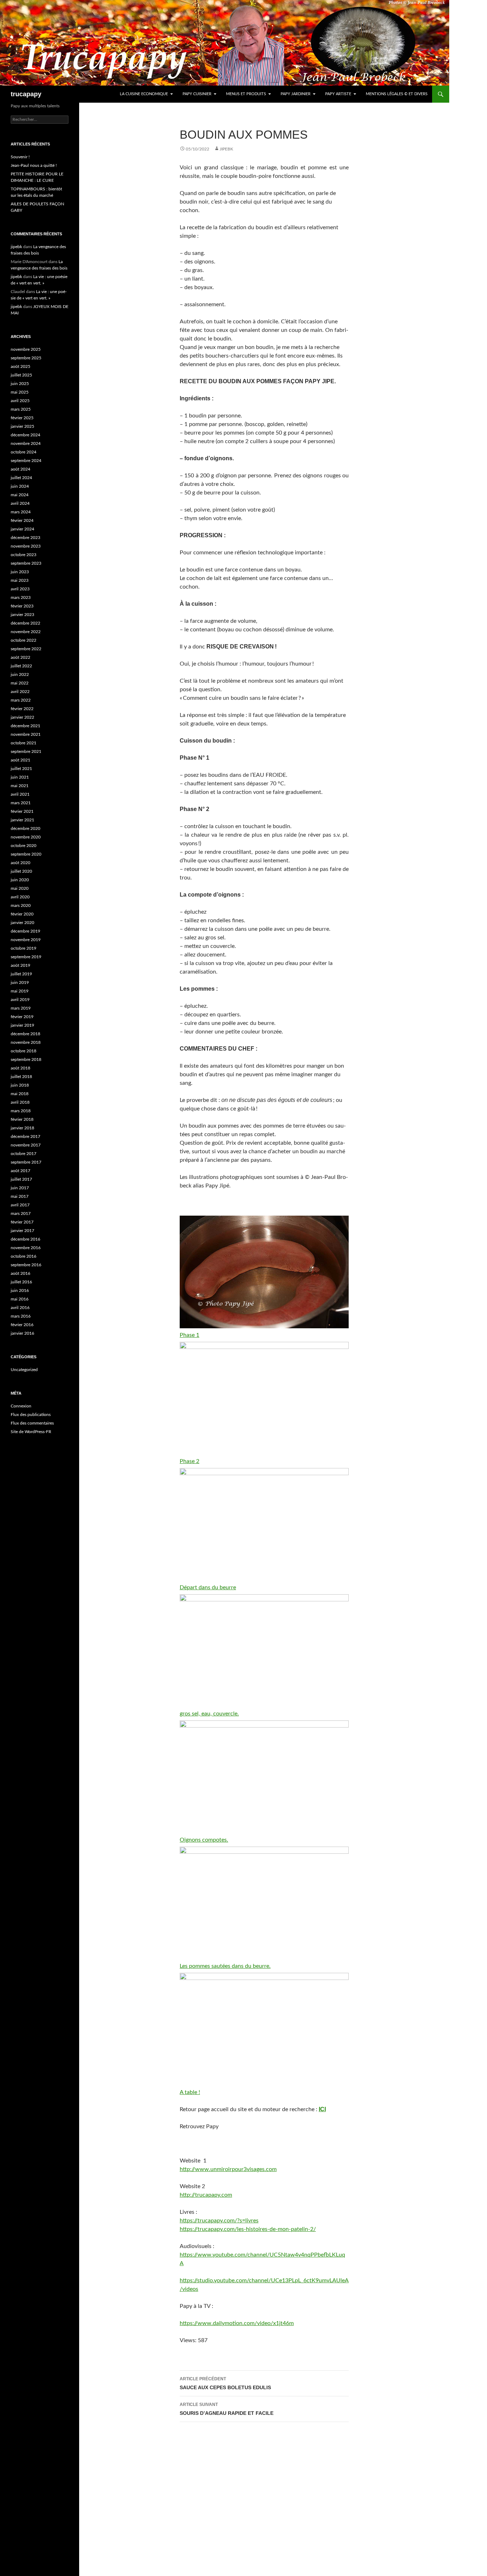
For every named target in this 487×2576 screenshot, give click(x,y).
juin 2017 (20, 1188)
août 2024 (20, 469)
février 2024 (22, 520)
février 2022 (22, 709)
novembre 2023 (26, 546)
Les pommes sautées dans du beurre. (225, 1966)
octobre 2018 (24, 1051)
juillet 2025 (21, 375)
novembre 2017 (26, 1145)
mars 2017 (21, 1213)
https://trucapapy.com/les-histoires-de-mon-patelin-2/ (248, 2229)
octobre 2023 (24, 555)
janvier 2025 (22, 426)
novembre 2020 (26, 837)
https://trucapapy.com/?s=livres (219, 2221)
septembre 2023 (26, 563)
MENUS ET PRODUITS (246, 94)
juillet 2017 (21, 1179)
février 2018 (22, 1119)
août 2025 (20, 366)
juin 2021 (20, 777)
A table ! (190, 2092)
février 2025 (22, 418)
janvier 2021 (22, 820)
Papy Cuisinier (197, 94)
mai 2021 (20, 786)
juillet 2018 (21, 1077)
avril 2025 (20, 401)
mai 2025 (20, 392)
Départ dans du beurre (208, 1587)
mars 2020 (21, 905)
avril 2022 (20, 692)
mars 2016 (21, 1316)
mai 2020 (20, 888)
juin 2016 (20, 1290)
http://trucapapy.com (206, 2195)
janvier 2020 (22, 923)
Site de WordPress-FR (31, 1432)
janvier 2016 (22, 1333)
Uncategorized (24, 1370)
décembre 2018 (25, 1034)
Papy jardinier (296, 94)
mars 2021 (21, 803)
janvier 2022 (22, 717)
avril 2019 (20, 1000)
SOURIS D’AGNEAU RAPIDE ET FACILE (227, 2409)
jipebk (226, 149)
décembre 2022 (25, 623)
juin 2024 (20, 486)
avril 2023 (20, 589)
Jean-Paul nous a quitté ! (34, 165)
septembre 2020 (26, 854)
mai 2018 (20, 1094)
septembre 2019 (26, 957)
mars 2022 (21, 700)
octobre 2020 (24, 846)
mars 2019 (21, 1008)
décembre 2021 (25, 726)
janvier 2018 (22, 1128)
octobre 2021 (24, 743)
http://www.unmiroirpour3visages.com (228, 2169)
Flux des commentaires (32, 1423)
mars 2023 (21, 597)
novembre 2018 (26, 1042)
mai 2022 (20, 683)
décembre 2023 (25, 538)
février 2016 (22, 1325)
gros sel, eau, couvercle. (209, 1714)
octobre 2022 (24, 640)
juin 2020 (20, 880)
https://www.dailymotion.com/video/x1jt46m (237, 2323)
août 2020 (20, 863)
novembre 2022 (26, 632)
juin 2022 (20, 674)
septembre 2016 (26, 1265)
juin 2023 (20, 572)
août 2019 (20, 965)
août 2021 (20, 760)
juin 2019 (20, 982)
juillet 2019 (21, 974)
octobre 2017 (24, 1154)
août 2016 (20, 1273)
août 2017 (20, 1171)
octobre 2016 (24, 1256)
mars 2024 (21, 512)
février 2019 (22, 1017)
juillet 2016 (21, 1282)
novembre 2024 (26, 443)
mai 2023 (20, 580)
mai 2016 (20, 1299)
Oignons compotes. (204, 1840)
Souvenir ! (20, 157)
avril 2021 (20, 794)
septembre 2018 (26, 1059)
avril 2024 (20, 503)
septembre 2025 (26, 358)
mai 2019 (20, 991)
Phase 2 (189, 1461)
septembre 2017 (26, 1162)
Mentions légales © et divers (397, 94)
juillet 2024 (21, 478)
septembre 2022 (26, 649)
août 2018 (20, 1068)
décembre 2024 (25, 435)
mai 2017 (20, 1196)
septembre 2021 (26, 751)
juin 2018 (20, 1085)
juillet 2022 (21, 666)
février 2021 (22, 811)
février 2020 (22, 914)
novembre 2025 (26, 349)
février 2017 (22, 1222)
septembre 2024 (26, 461)
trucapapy (26, 94)
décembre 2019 (25, 931)
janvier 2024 (22, 529)
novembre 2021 (26, 734)
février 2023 (22, 606)
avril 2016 (20, 1308)
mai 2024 (20, 495)
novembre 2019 (26, 940)
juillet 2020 (21, 871)
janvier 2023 (22, 615)
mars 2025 (21, 409)
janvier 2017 (22, 1231)
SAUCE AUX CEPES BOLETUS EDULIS (225, 2383)
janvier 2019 (22, 1025)
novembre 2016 (26, 1248)
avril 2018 (20, 1102)
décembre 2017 (25, 1136)
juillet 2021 (21, 769)
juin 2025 (20, 384)
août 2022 (20, 657)
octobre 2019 (24, 948)
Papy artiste (338, 94)
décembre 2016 (25, 1239)
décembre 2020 (25, 828)
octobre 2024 (24, 452)
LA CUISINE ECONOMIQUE (144, 94)
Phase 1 (189, 1335)
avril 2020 (20, 897)
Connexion (21, 1406)
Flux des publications (31, 1415)
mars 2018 (21, 1111)
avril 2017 (20, 1205)
